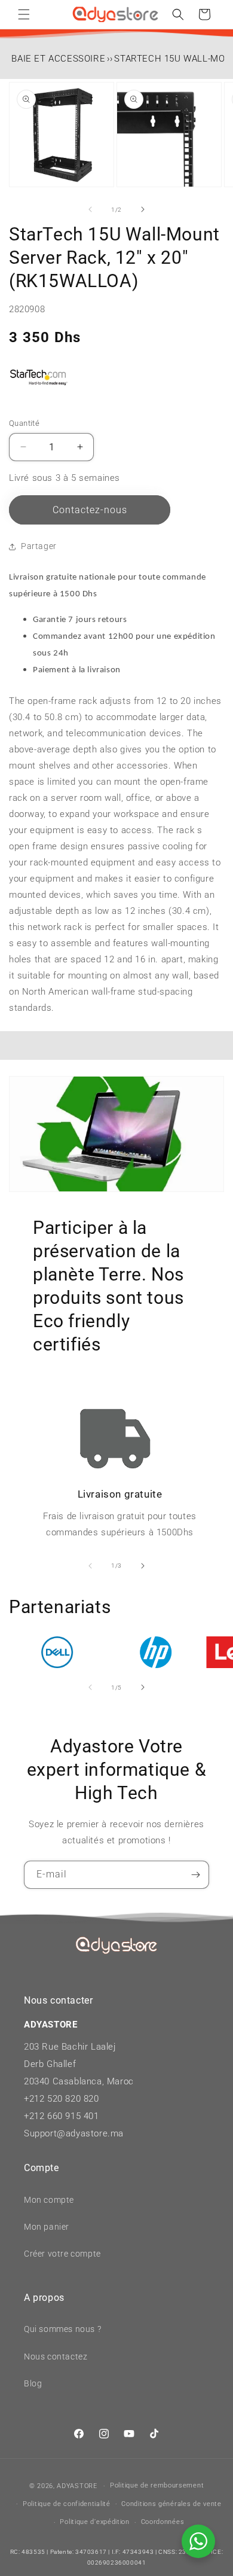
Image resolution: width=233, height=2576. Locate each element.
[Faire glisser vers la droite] (143, 209)
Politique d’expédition (94, 2522)
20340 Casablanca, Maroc (79, 2081)
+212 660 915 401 (62, 2116)
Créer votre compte (62, 2254)
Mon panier (47, 2227)
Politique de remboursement (157, 2485)
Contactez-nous (90, 510)
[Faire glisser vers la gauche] (90, 209)
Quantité (24, 423)
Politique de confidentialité (67, 2504)
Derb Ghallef (50, 2064)
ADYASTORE (77, 2486)
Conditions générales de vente (171, 2504)
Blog (33, 2383)
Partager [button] (39, 546)
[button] (24, 14)
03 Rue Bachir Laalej (73, 2047)
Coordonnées (163, 2522)
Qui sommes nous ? (62, 2329)
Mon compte (49, 2200)
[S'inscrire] (195, 1875)
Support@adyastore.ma (74, 2133)
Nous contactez (56, 2356)
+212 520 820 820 (62, 2099)
